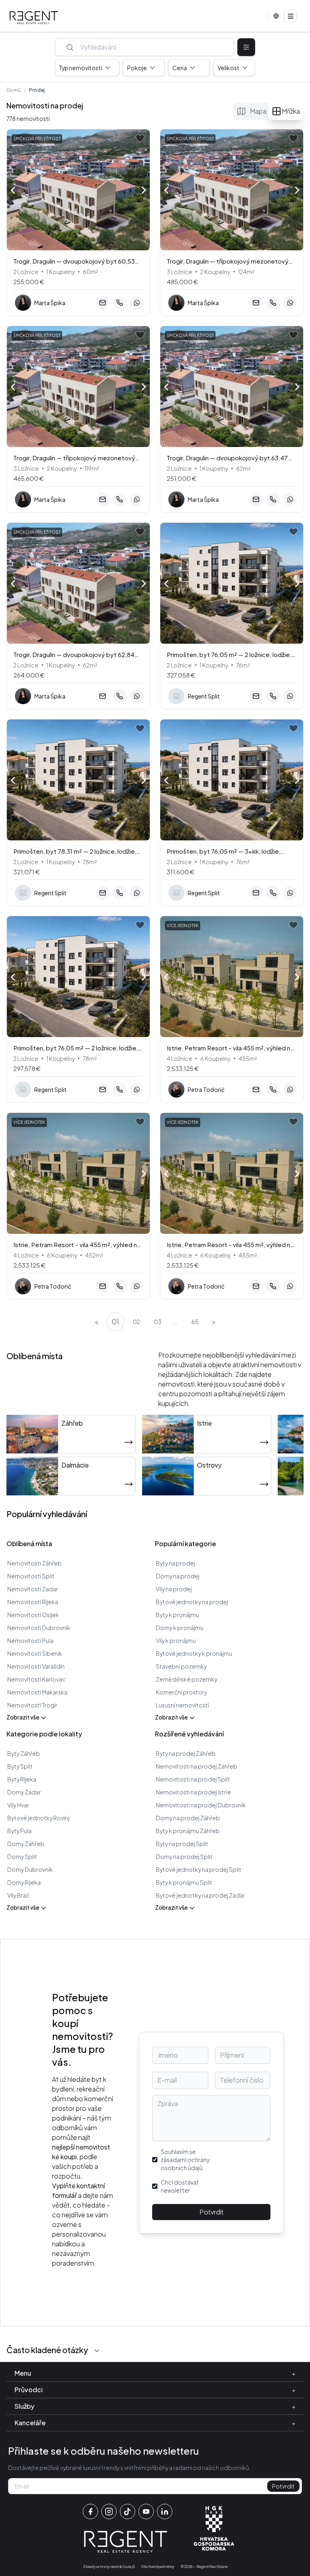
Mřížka (291, 111)
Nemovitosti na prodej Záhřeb (197, 1766)
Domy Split (22, 1857)
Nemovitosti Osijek (33, 1615)
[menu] (291, 16)
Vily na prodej (174, 1589)
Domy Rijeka (24, 1882)
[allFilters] (246, 47)
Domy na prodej (178, 1576)
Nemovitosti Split (31, 1576)
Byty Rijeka (22, 1779)
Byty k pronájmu (177, 1615)
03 (158, 1322)
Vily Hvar (18, 1805)
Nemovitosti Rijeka (33, 1602)
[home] (34, 18)
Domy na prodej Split (184, 1857)
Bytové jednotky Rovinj (38, 1818)
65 (195, 1322)
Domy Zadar (24, 1792)
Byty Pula (19, 1831)
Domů (14, 90)
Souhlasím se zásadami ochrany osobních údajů (185, 2160)
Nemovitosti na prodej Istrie (193, 1792)
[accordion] (97, 2351)
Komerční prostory (181, 1692)
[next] (144, 191)
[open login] (140, 138)
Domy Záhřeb (26, 1844)
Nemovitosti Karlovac (37, 1679)
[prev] (13, 189)
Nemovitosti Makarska (37, 1692)
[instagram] (109, 2512)
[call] (119, 303)
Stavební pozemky (181, 1666)
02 (136, 1322)
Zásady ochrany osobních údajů (109, 2567)
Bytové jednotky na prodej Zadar (200, 1895)
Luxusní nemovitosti (182, 1705)
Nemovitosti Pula (30, 1640)
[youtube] (146, 2512)
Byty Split (20, 1766)
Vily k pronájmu (176, 1640)
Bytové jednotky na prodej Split (199, 1869)
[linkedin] (165, 2512)
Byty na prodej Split (182, 1844)
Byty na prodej (175, 1563)
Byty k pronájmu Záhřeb (188, 1831)
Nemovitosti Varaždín (36, 1666)
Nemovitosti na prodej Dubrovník (201, 1805)
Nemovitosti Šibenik (35, 1653)
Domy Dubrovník (30, 1869)
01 (115, 1321)
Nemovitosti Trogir (32, 1705)
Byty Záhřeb (24, 1753)
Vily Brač (18, 1895)
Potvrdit (212, 2212)
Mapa (258, 111)
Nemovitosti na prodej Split (193, 1779)
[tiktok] (128, 2512)
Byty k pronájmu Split (184, 1882)
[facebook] (90, 2512)
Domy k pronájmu (180, 1628)
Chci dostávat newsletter (180, 2186)
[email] (103, 303)
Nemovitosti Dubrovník (39, 1628)
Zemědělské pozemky (186, 1679)
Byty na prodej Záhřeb (186, 1753)
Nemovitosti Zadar (33, 1589)
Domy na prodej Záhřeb (188, 1818)
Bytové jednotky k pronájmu (194, 1653)
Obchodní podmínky (158, 2567)
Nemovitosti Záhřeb (35, 1563)
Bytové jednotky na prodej (192, 1602)
